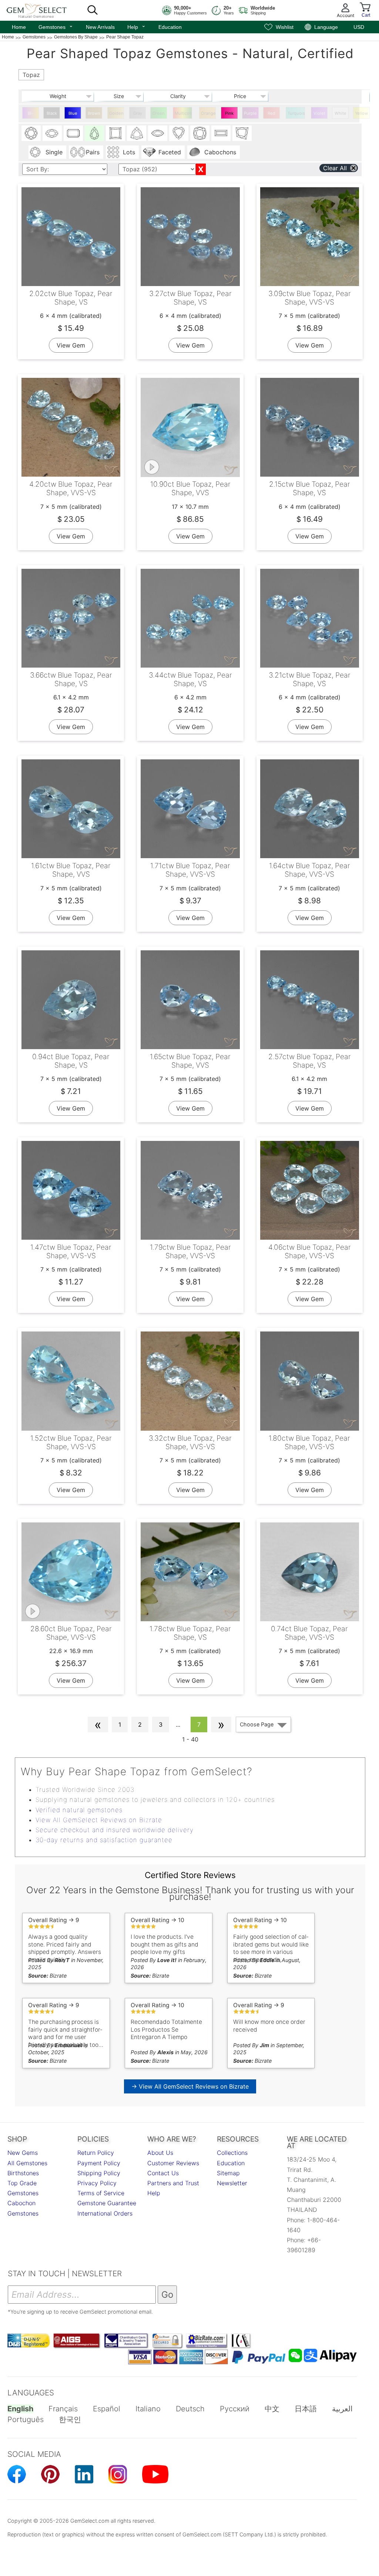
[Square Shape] (115, 133)
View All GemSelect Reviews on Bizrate (99, 1820)
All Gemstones (27, 2163)
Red (271, 113)
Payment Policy (99, 2163)
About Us (160, 2153)
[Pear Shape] (94, 133)
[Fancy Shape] (242, 133)
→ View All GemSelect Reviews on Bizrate (190, 2086)
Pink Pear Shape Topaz (229, 115)
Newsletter (232, 2183)
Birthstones (23, 2173)
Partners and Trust (173, 2183)
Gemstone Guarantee (107, 2203)
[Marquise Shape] (158, 133)
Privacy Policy (97, 2183)
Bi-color (31, 115)
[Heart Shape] (179, 133)
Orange (208, 113)
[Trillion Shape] (137, 133)
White (341, 113)
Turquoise (296, 113)
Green (159, 113)
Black (52, 113)
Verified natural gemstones (79, 1810)
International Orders (105, 2213)
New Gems (23, 2153)
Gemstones (56, 26)
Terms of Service (101, 2193)
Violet (319, 113)
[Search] (93, 10)
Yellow (361, 113)
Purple (250, 113)
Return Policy (96, 2153)
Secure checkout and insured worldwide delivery (115, 1830)
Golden (116, 113)
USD (359, 27)
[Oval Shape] (52, 133)
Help (137, 26)
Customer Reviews (173, 2163)
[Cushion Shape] (200, 133)
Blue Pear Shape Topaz (73, 115)
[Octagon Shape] (73, 133)
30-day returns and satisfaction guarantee (104, 1840)
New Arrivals (100, 27)
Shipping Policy (99, 2173)
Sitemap (228, 2173)
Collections (232, 2153)
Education (170, 27)
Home (19, 27)
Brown (94, 113)
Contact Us (163, 2173)
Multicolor (183, 113)
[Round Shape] (31, 133)
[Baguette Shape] (221, 133)
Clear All (335, 168)
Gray (138, 113)
